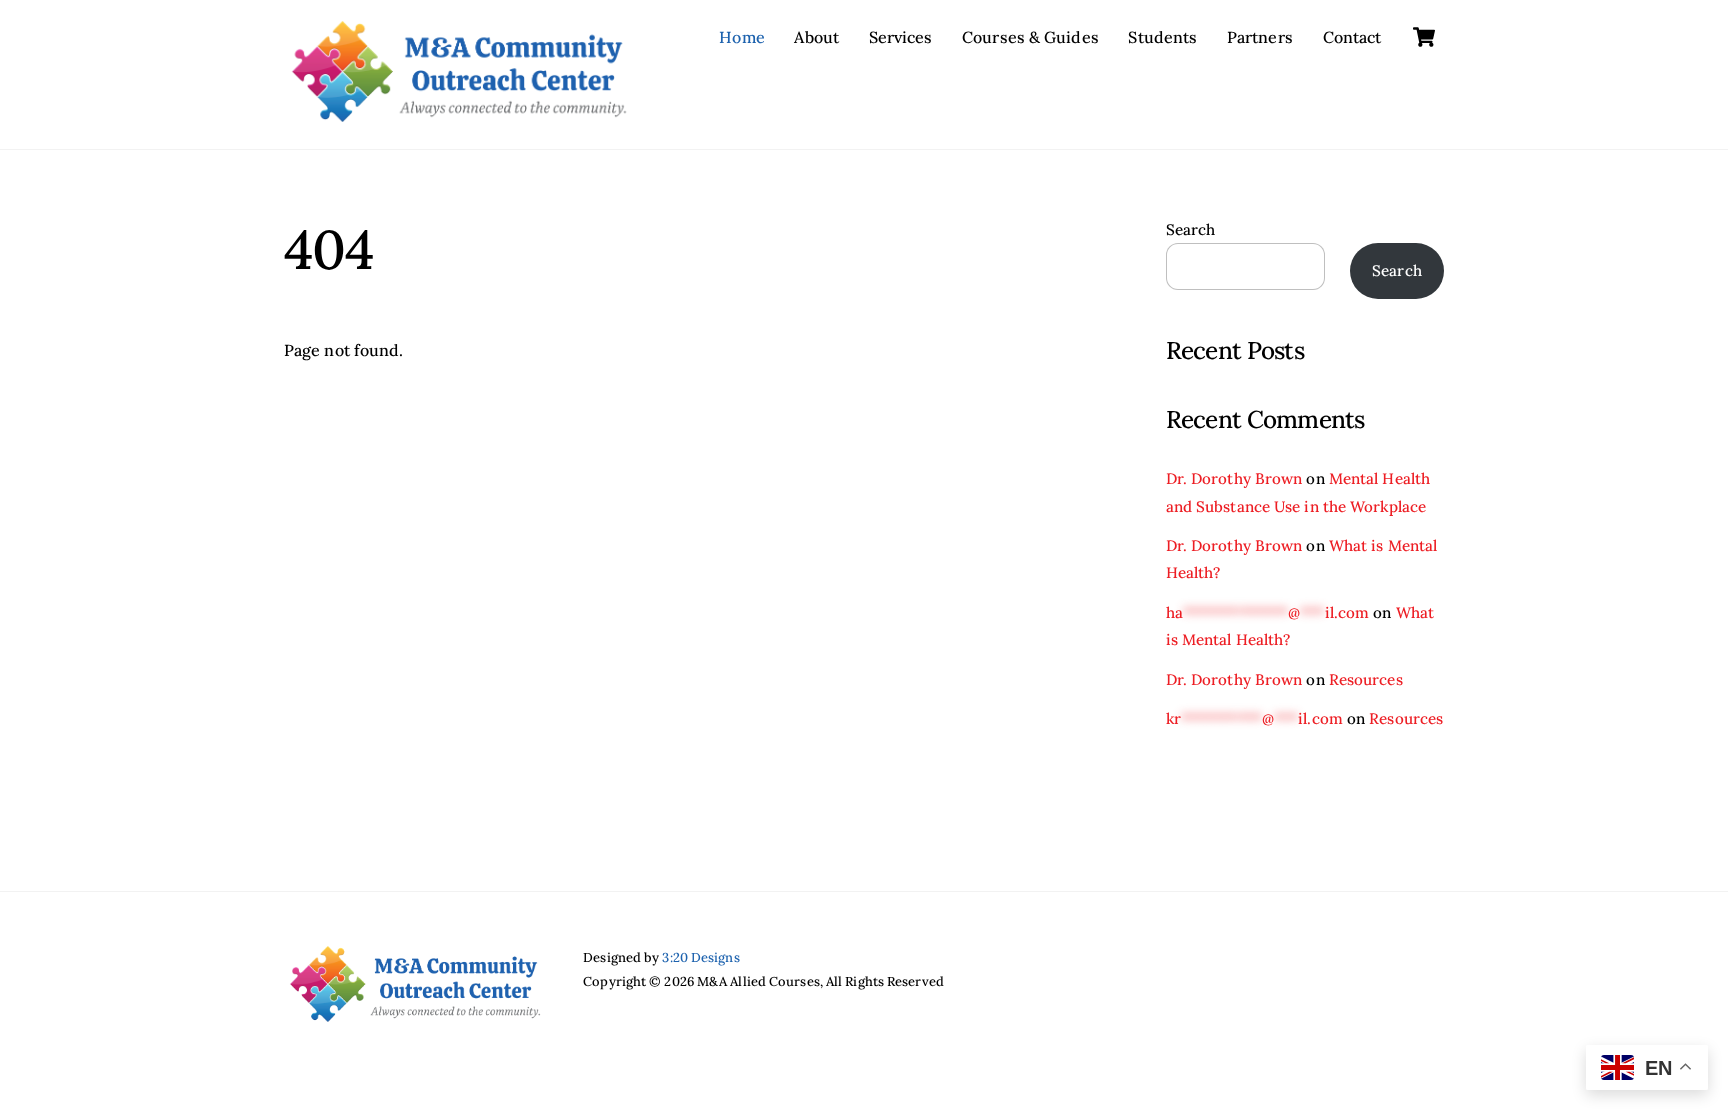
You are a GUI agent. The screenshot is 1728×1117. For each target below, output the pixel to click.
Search (1191, 229)
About (816, 37)
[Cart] (1424, 37)
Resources (1366, 679)
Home (741, 37)
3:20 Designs (700, 957)
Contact (1352, 37)
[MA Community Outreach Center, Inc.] (459, 112)
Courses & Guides (1030, 37)
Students (1162, 37)
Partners (1260, 37)
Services (901, 37)
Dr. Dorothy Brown (1234, 478)
